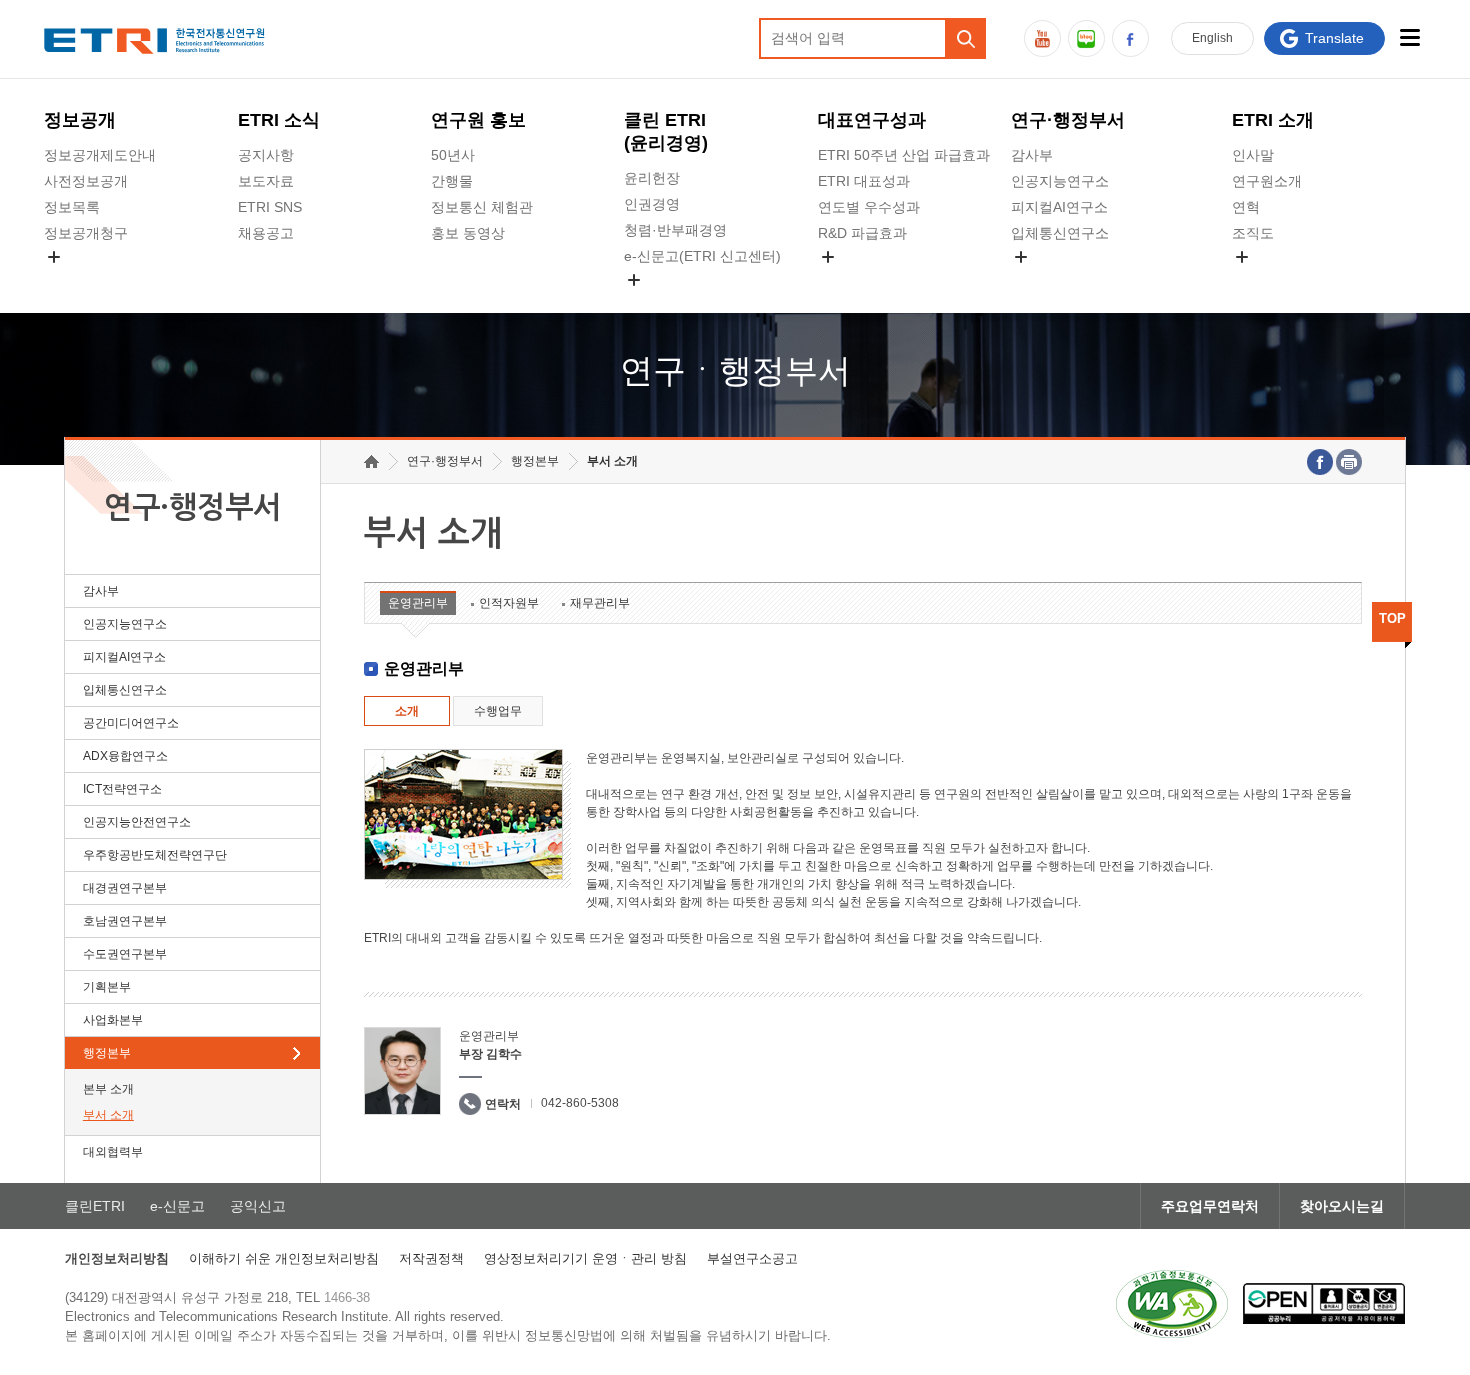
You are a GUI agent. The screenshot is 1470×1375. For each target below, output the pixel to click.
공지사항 (266, 155)
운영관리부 (418, 603)
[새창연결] (1320, 462)
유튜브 (1042, 38)
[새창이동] (1172, 1304)
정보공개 (80, 120)
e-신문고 (177, 1206)
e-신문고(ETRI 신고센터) (702, 256)
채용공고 (266, 233)
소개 (407, 711)
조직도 (1253, 233)
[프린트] (1349, 462)
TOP (1392, 618)
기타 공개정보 (1276, 280)
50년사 (453, 155)
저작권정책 (431, 1258)
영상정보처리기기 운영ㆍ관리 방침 (585, 1258)
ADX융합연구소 (125, 756)
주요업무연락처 (1210, 1206)
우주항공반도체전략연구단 (155, 855)
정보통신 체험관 (482, 207)
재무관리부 (600, 603)
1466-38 (347, 1297)
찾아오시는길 (1342, 1206)
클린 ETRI (666, 131)
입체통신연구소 (1060, 233)
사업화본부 (113, 1020)
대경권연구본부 (125, 888)
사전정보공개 (86, 181)
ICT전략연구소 (122, 789)
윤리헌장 (652, 178)
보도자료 (266, 181)
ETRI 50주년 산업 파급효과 (904, 155)
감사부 (1032, 155)
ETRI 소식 (279, 120)
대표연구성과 (872, 120)
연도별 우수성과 (869, 207)
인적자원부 (509, 603)
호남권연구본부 (125, 921)
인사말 (1253, 155)
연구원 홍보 (478, 120)
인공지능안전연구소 (137, 822)
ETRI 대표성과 (864, 181)
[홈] (371, 461)
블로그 (1086, 38)
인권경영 (652, 204)
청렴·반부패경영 (675, 230)
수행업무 (498, 711)
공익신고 (652, 303)
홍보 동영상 (468, 233)
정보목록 (72, 207)
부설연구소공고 (752, 1258)
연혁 (1246, 207)
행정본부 (107, 1053)
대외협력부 (113, 1152)
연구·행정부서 (1068, 120)
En (1212, 38)
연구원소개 (1267, 181)
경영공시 (72, 280)
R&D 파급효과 (862, 233)
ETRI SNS (270, 207)
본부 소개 (108, 1089)
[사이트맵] (1410, 37)
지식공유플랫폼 (867, 280)
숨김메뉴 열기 (54, 257)
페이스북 (1130, 38)
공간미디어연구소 (1067, 280)
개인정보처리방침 (117, 1258)
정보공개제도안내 (100, 155)
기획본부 (107, 987)
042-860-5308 (580, 1103)
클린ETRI (95, 1206)
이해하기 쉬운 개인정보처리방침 (284, 1258)
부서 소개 (108, 1115)
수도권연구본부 (125, 954)
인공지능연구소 (1060, 181)
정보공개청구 (86, 233)
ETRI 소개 (1273, 120)
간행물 (452, 181)
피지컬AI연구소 (1059, 207)
